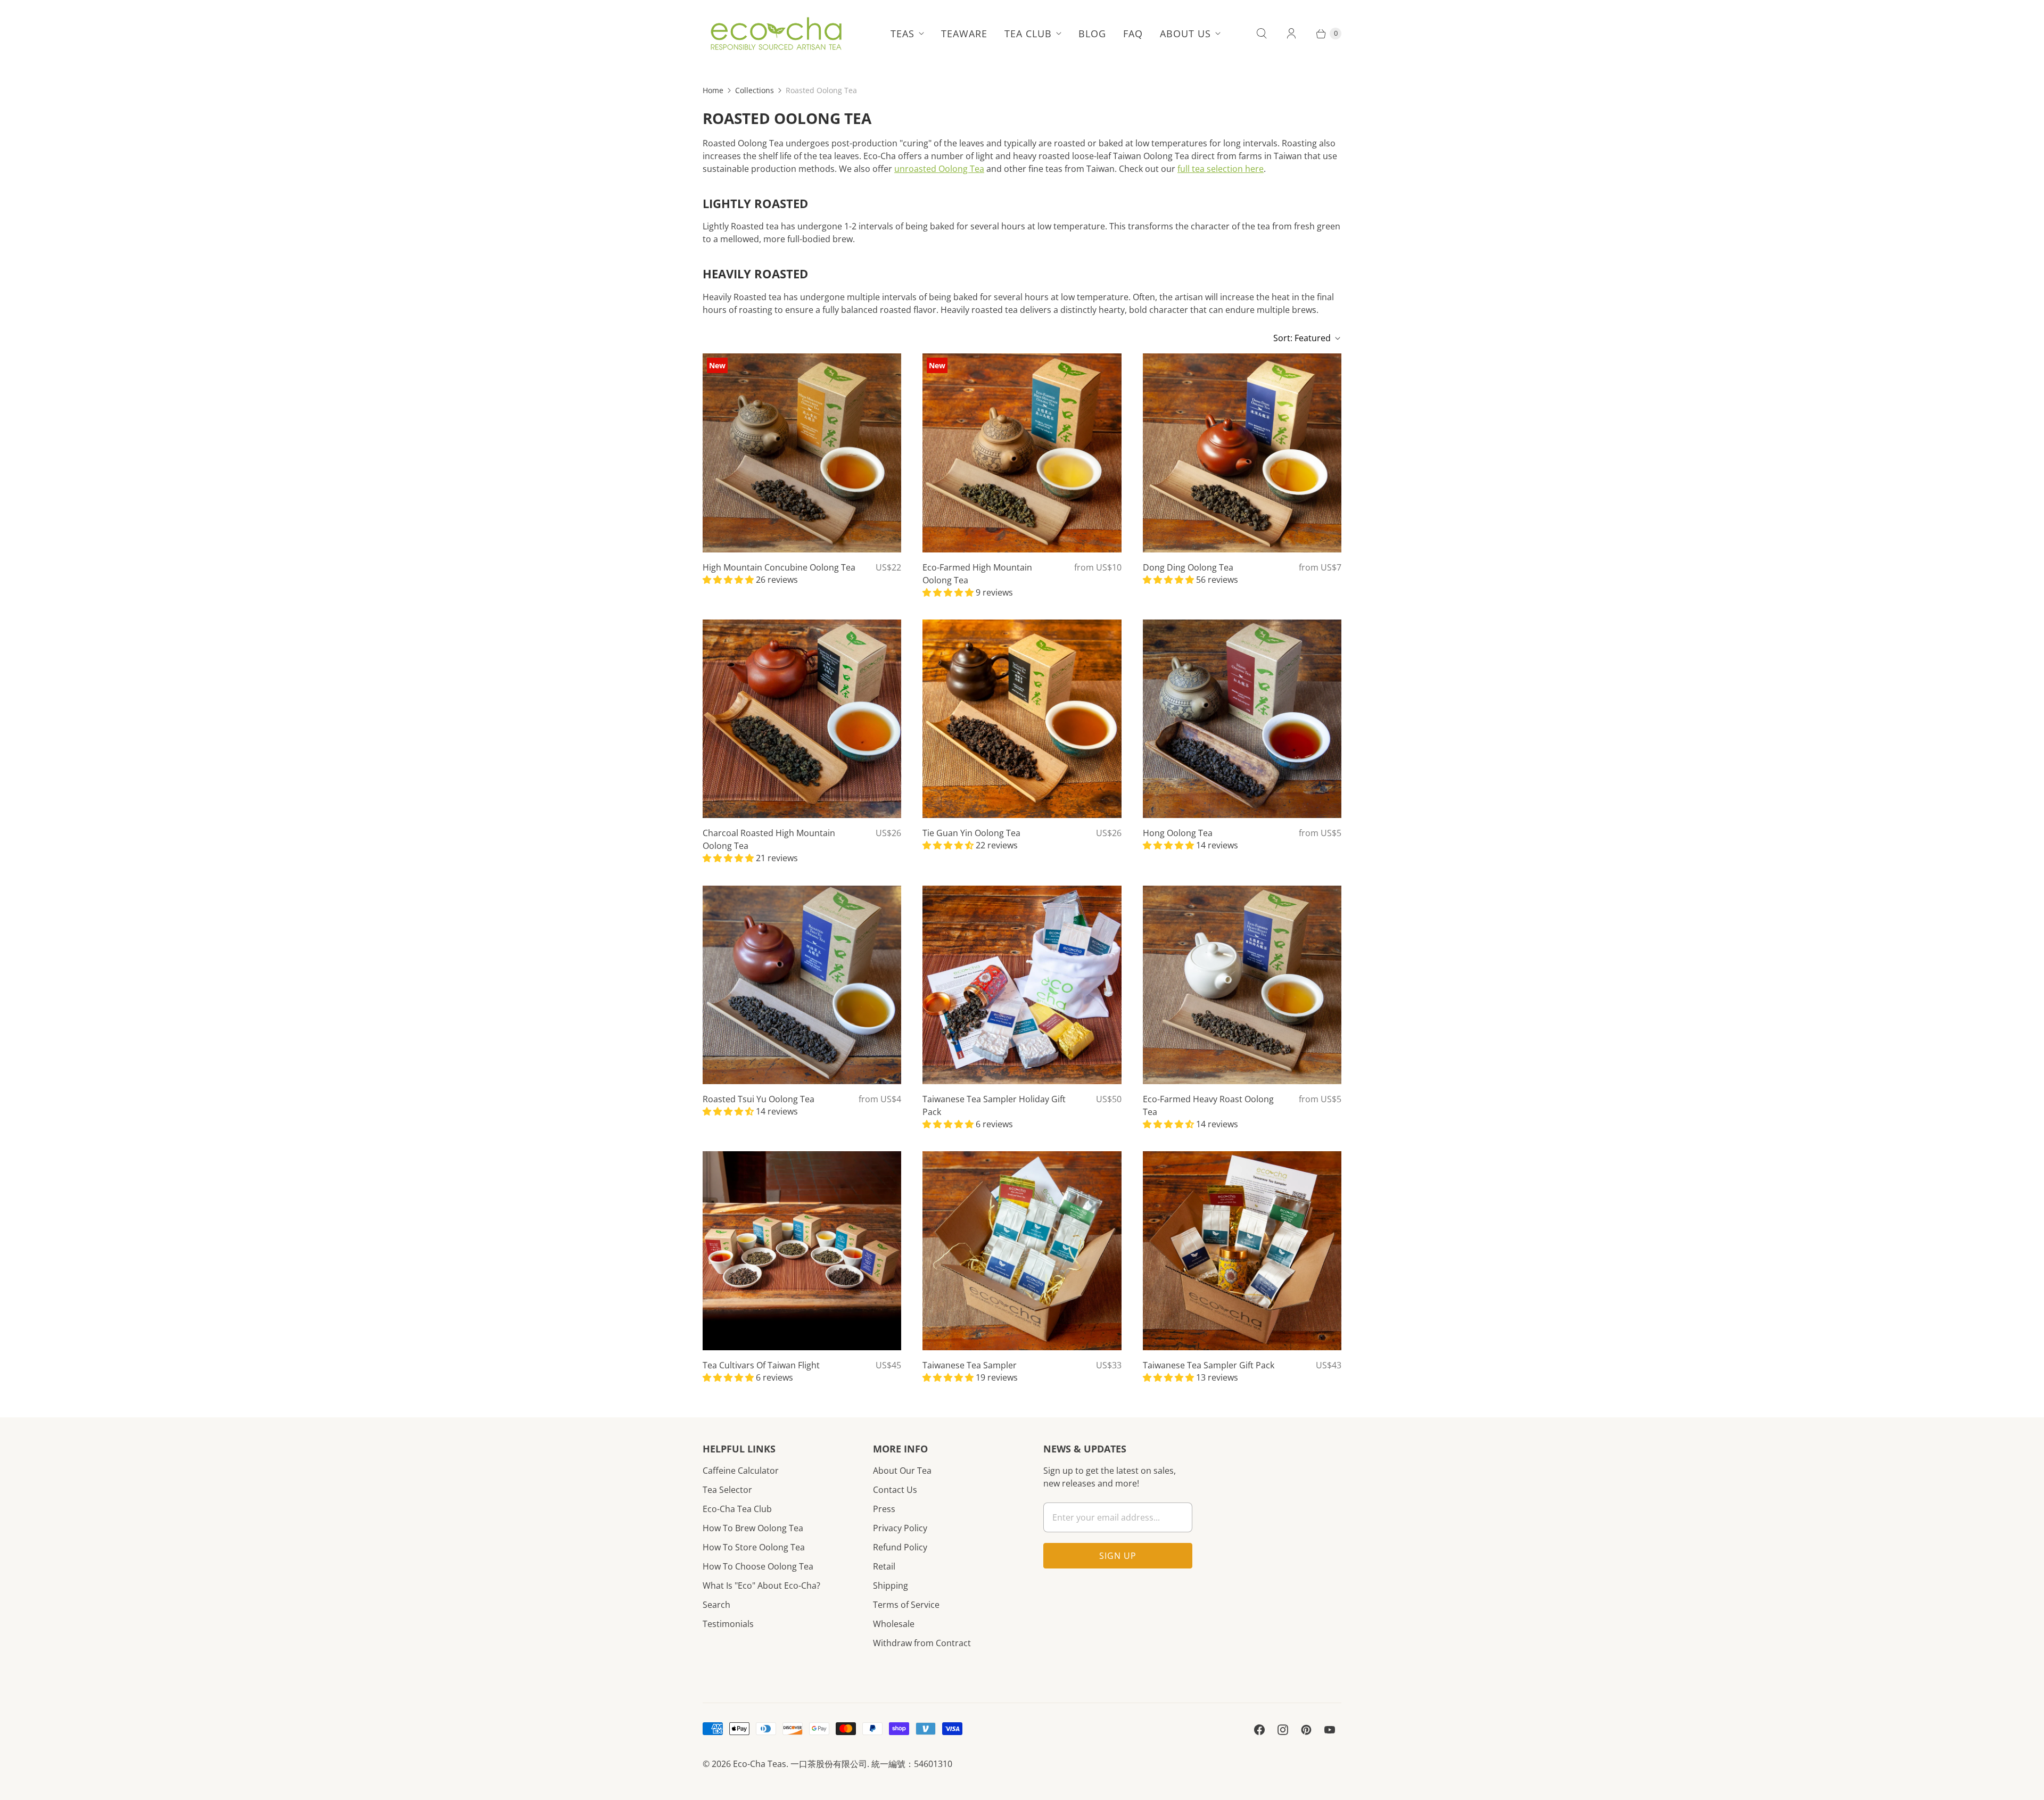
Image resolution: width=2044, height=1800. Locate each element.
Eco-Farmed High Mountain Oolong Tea (977, 574)
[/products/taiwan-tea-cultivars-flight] (802, 1250)
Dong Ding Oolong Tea (1188, 567)
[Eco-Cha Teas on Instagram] (1283, 1730)
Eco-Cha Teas (760, 1764)
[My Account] (1291, 34)
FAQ (1133, 34)
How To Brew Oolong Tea (753, 1528)
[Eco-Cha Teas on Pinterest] (1306, 1730)
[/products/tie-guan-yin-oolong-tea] (1022, 719)
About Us (1185, 34)
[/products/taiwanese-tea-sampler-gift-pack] (1242, 1250)
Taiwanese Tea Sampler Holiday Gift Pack (994, 1105)
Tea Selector (727, 1490)
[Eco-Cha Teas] (776, 34)
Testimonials (728, 1624)
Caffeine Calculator (741, 1471)
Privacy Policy (900, 1528)
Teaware (964, 34)
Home (713, 90)
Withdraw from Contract (922, 1643)
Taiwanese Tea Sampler (970, 1365)
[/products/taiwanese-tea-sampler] (1022, 1250)
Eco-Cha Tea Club (737, 1509)
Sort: (1302, 338)
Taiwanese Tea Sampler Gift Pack (1209, 1365)
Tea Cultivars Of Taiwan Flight (761, 1365)
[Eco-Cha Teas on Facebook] (1259, 1730)
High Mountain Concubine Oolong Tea (779, 567)
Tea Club (1028, 34)
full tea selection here (1221, 169)
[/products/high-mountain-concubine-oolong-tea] (802, 453)
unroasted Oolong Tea (939, 169)
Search (716, 1605)
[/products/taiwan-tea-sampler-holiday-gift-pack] (1022, 985)
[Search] (1262, 34)
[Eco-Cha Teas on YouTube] (1330, 1730)
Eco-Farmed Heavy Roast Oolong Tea (1208, 1105)
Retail (884, 1566)
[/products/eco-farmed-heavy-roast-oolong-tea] (1242, 985)
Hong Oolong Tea (1178, 833)
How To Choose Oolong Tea (758, 1566)
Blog (1092, 34)
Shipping (891, 1586)
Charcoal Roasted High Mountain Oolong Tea (769, 839)
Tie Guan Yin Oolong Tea (971, 833)
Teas (903, 34)
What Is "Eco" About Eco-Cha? (761, 1586)
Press (884, 1509)
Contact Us (895, 1490)
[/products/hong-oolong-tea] (1242, 719)
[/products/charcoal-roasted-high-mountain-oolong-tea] (802, 719)
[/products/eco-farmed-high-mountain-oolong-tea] (1022, 453)
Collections (755, 90)
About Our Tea (902, 1471)
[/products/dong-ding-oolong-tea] (1242, 453)
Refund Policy (900, 1547)
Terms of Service (906, 1605)
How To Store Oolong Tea (754, 1547)
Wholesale (894, 1624)
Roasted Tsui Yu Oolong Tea (759, 1099)
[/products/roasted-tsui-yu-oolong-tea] (802, 985)
